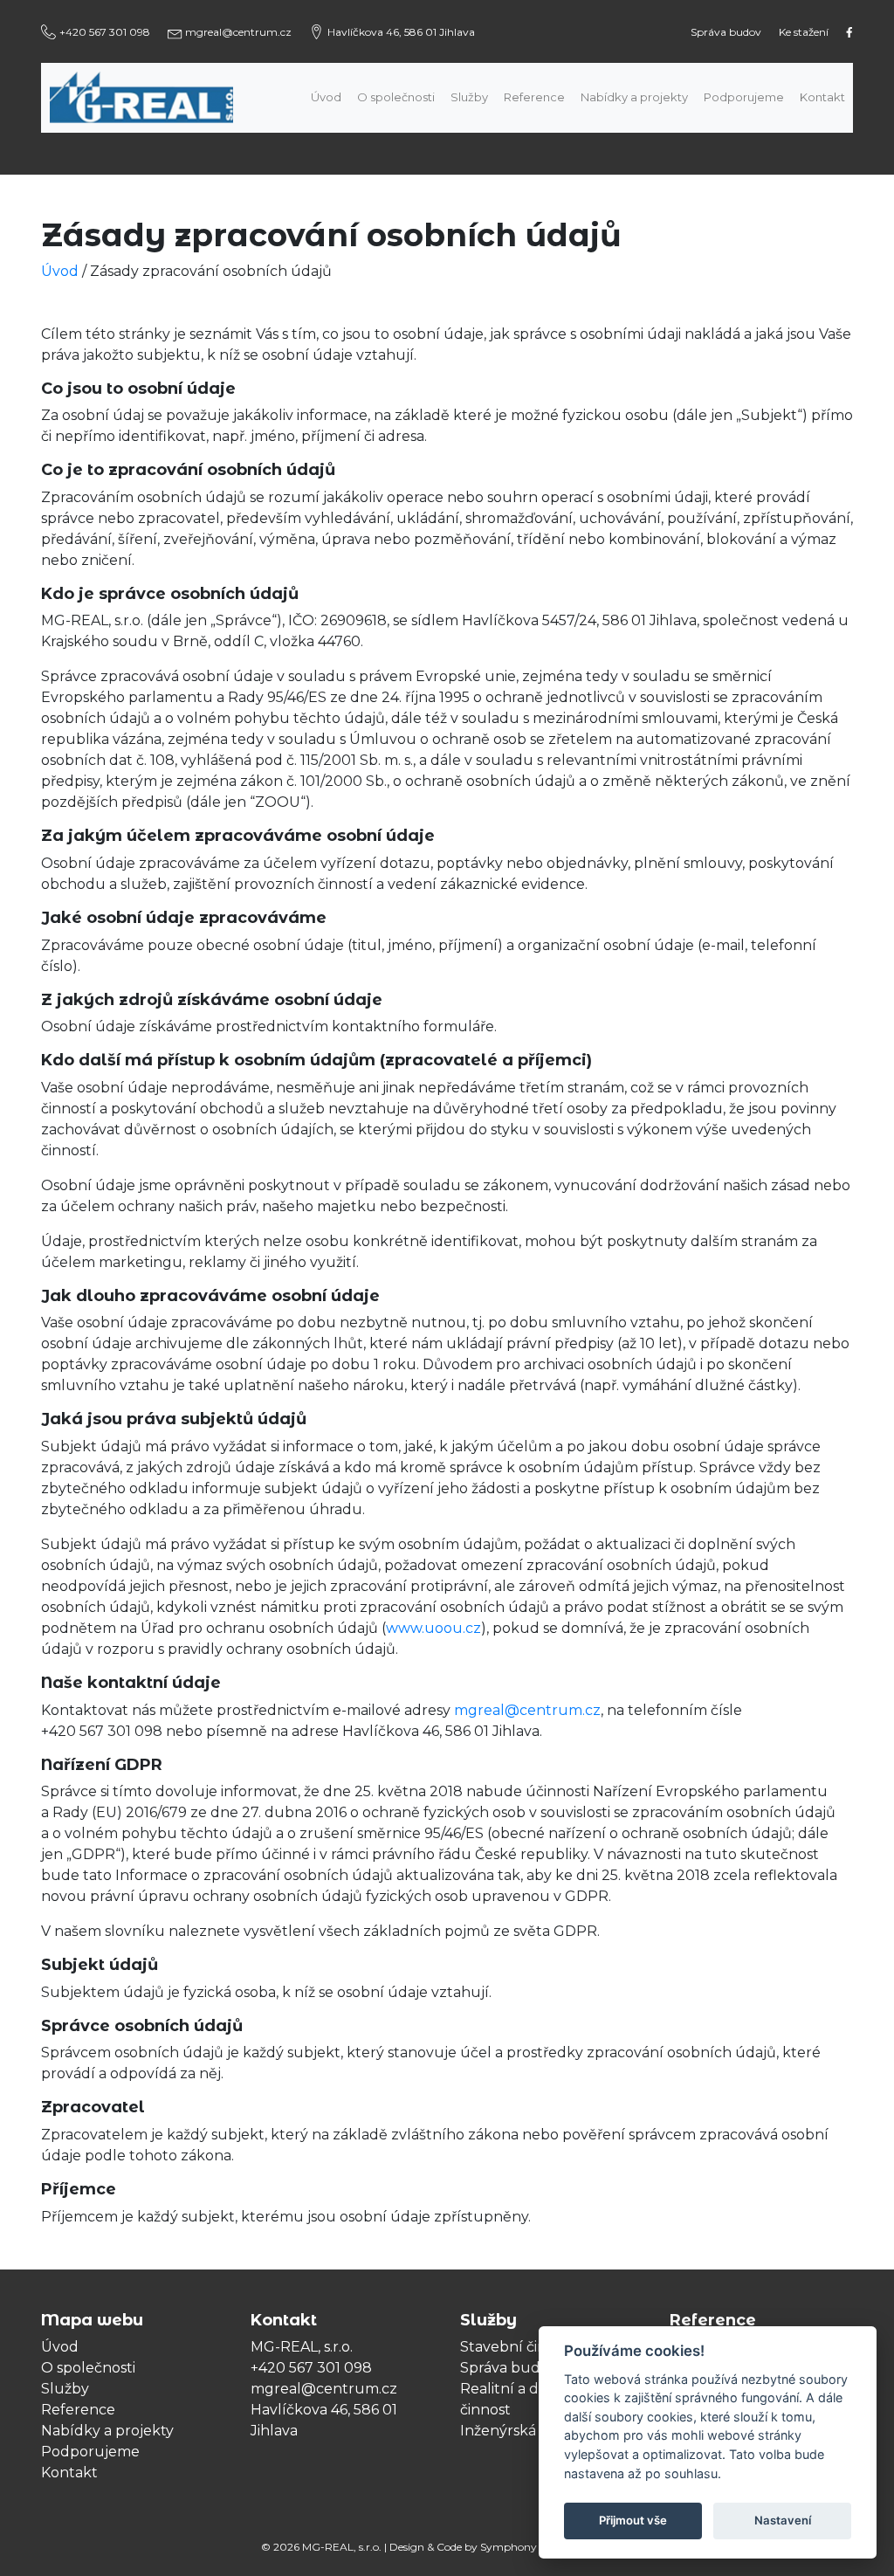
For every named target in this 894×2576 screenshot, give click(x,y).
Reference (534, 97)
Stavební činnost (519, 2347)
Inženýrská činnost (525, 2431)
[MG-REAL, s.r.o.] (164, 97)
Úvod (326, 97)
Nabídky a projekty (634, 97)
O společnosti (396, 97)
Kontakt (822, 97)
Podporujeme (744, 97)
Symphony (509, 2547)
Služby (469, 97)
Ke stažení (804, 32)
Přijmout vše (633, 2520)
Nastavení (783, 2520)
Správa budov (726, 32)
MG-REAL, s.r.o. (342, 2547)
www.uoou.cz (433, 1628)
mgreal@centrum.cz (527, 1710)
